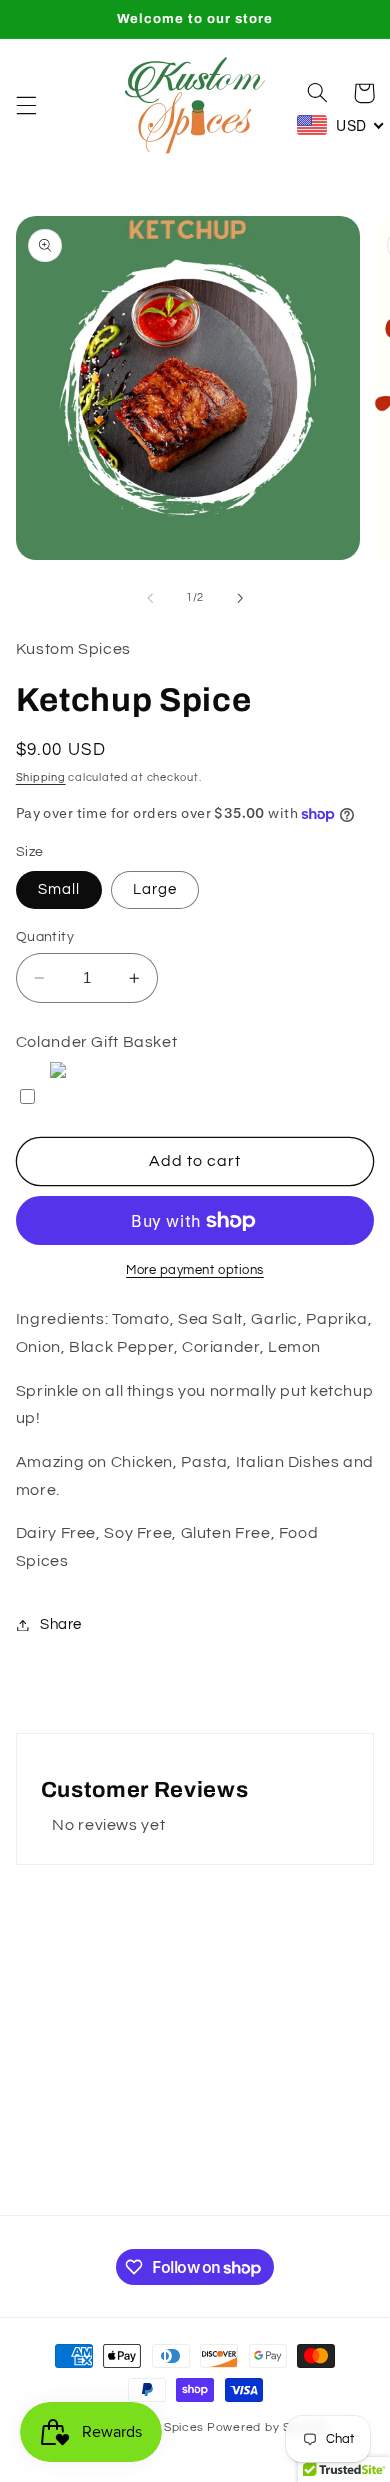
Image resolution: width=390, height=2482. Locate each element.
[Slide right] (240, 598)
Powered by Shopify (267, 2427)
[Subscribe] (326, 2190)
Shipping (41, 777)
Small (59, 889)
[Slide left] (150, 598)
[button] (26, 105)
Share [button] (61, 1624)
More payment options (195, 1270)
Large (155, 889)
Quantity (45, 937)
